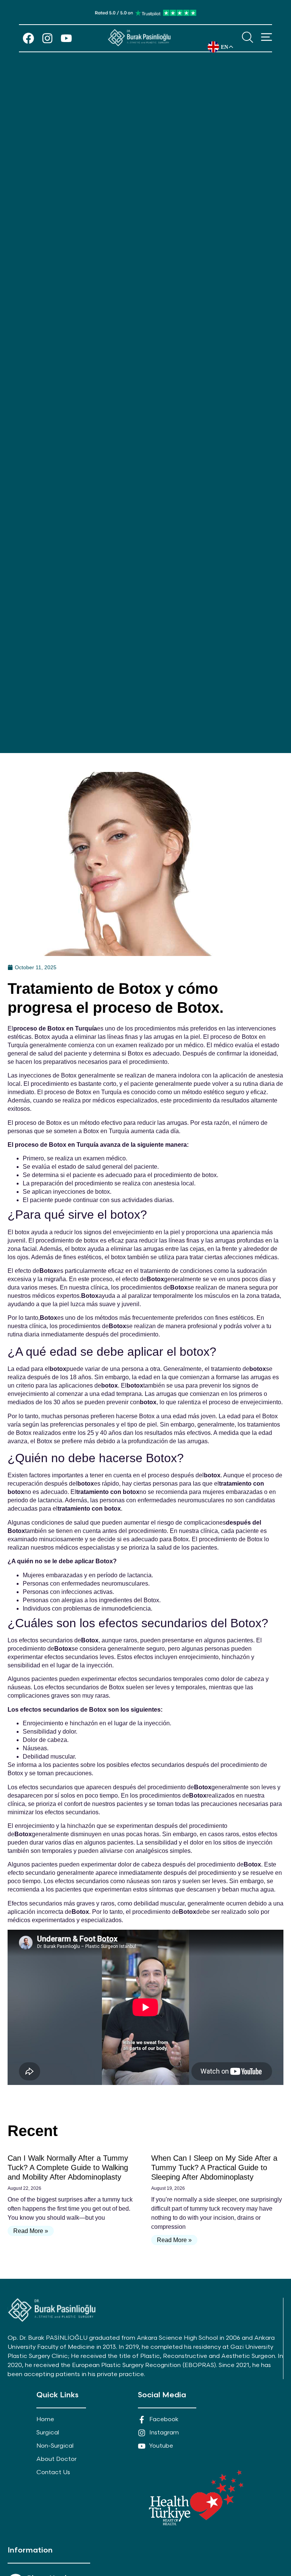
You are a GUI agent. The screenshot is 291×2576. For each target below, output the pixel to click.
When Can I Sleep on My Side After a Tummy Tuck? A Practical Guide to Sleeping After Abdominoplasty (214, 2167)
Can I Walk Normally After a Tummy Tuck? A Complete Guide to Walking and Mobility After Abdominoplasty (68, 2167)
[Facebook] (28, 38)
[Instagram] (47, 38)
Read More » (31, 2231)
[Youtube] (66, 38)
